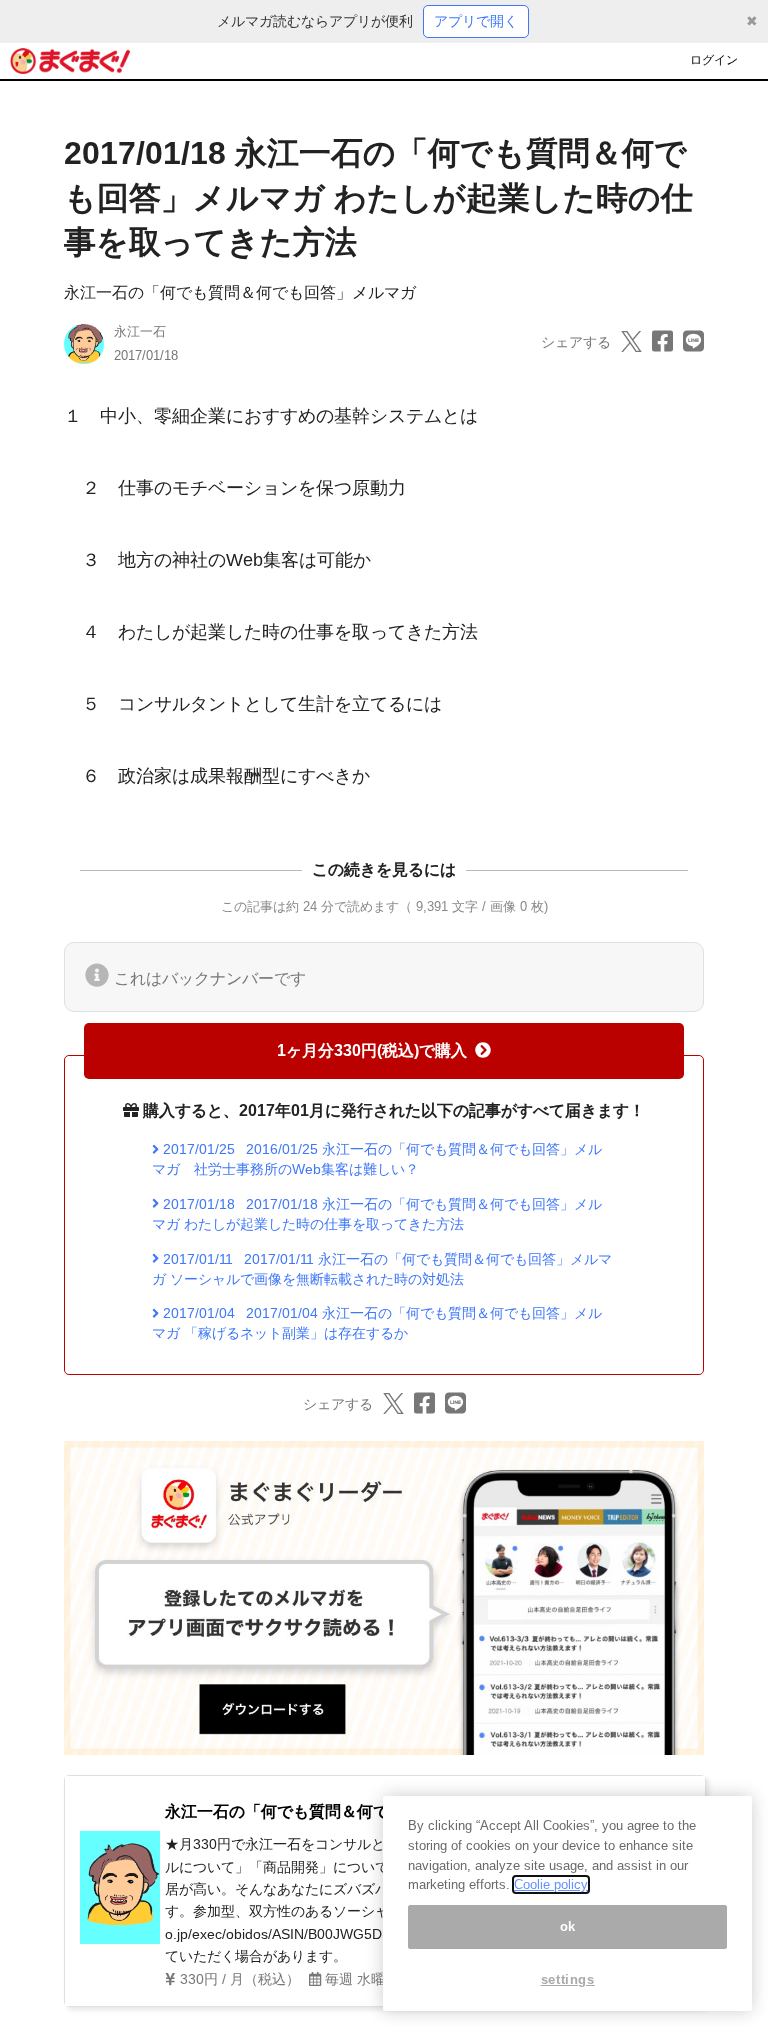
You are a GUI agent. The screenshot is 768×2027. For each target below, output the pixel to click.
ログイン (714, 60)
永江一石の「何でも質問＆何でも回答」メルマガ (240, 292)
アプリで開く (476, 21)
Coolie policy (551, 1884)
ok (568, 1926)
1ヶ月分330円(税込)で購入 (372, 1050)
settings (568, 1979)
